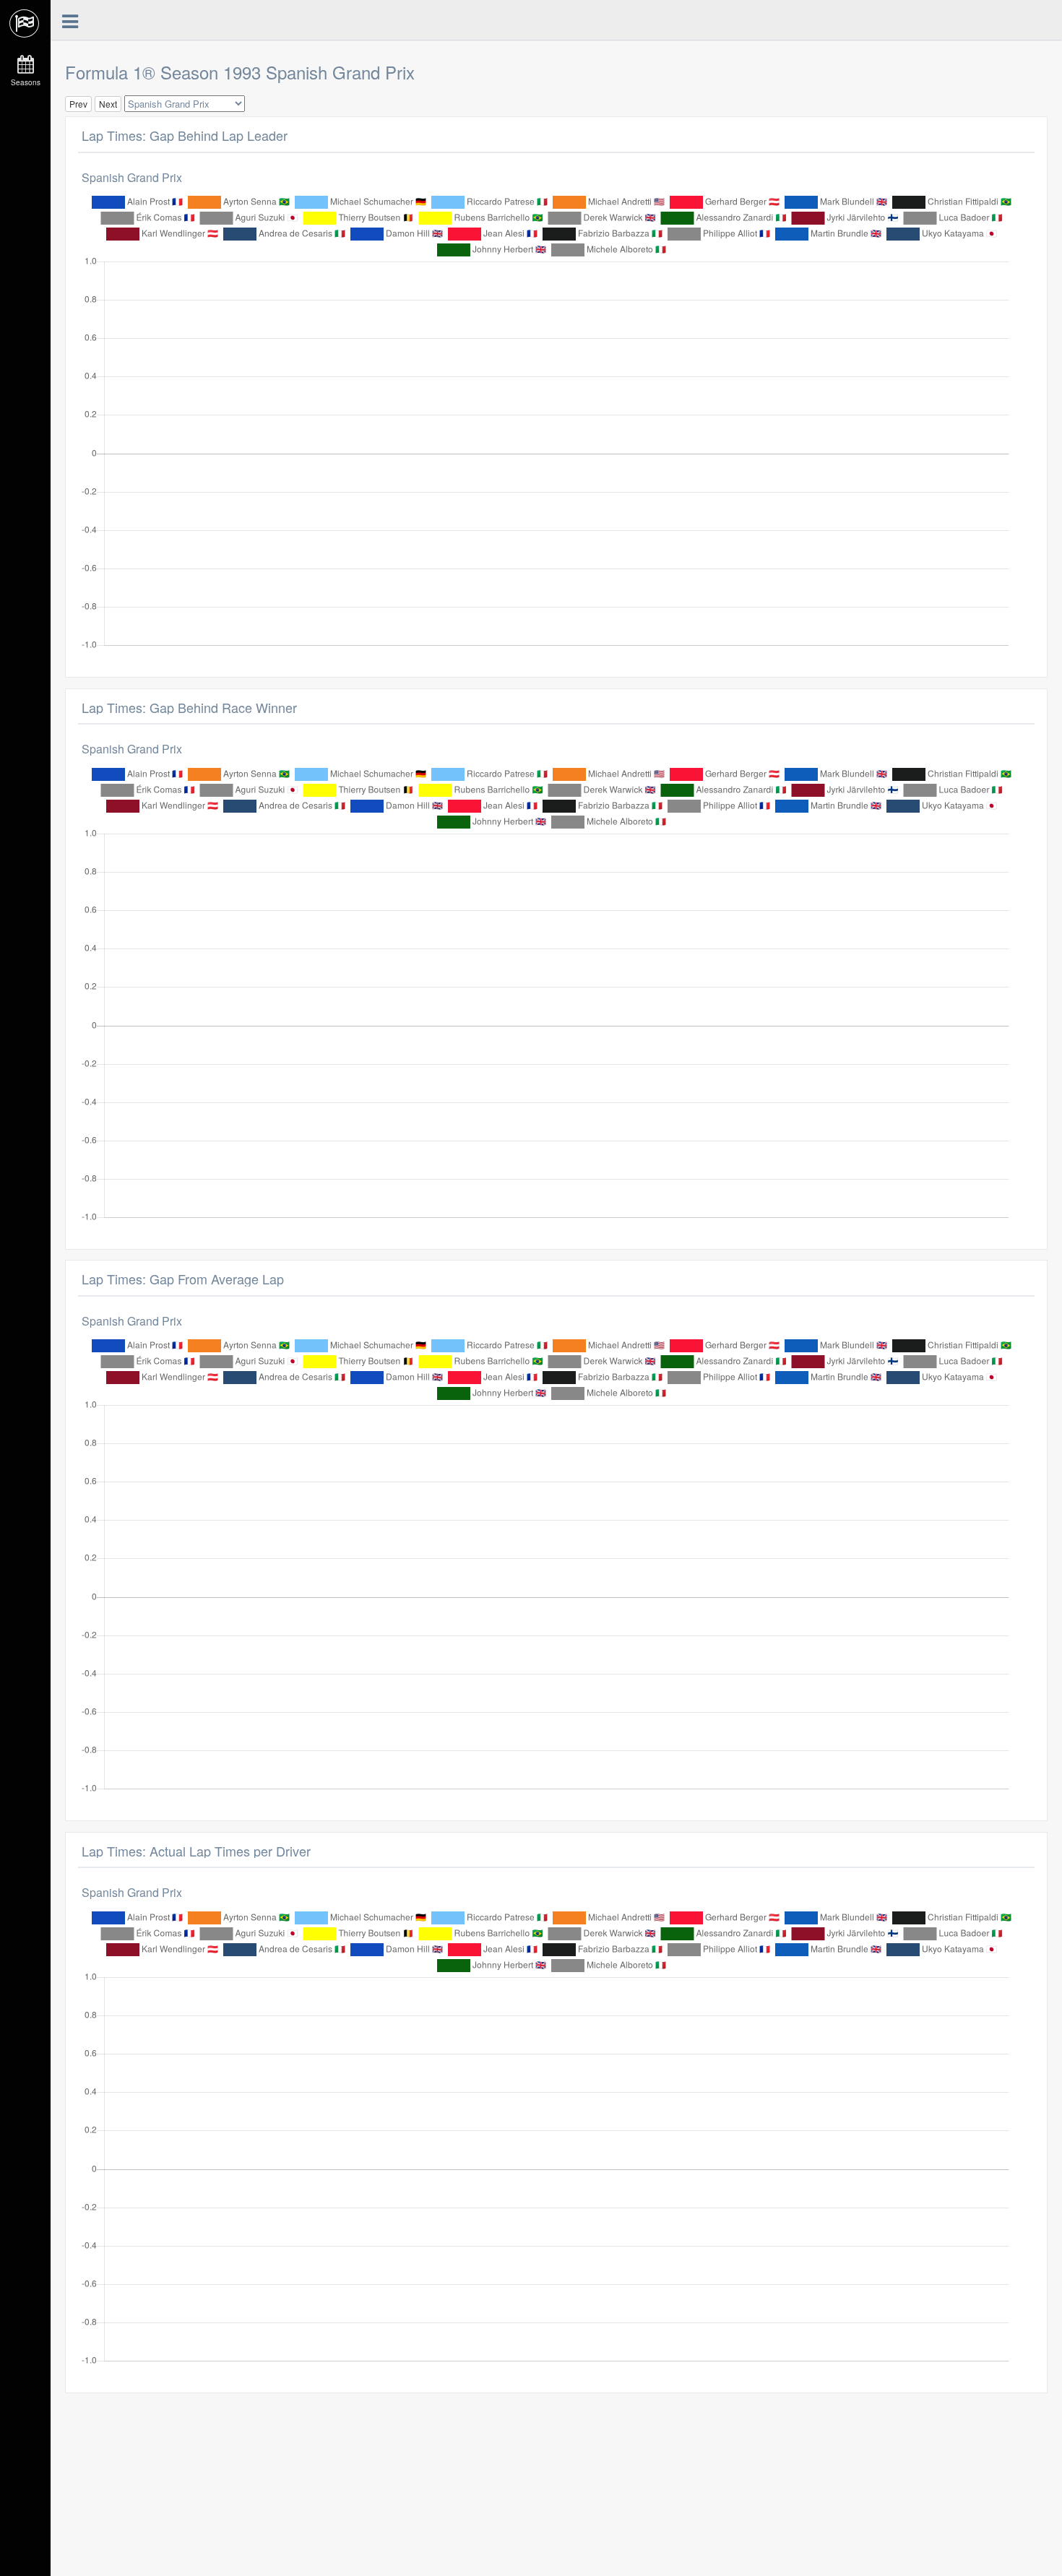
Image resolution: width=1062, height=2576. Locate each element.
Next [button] (108, 104)
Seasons (26, 82)
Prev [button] (78, 104)
